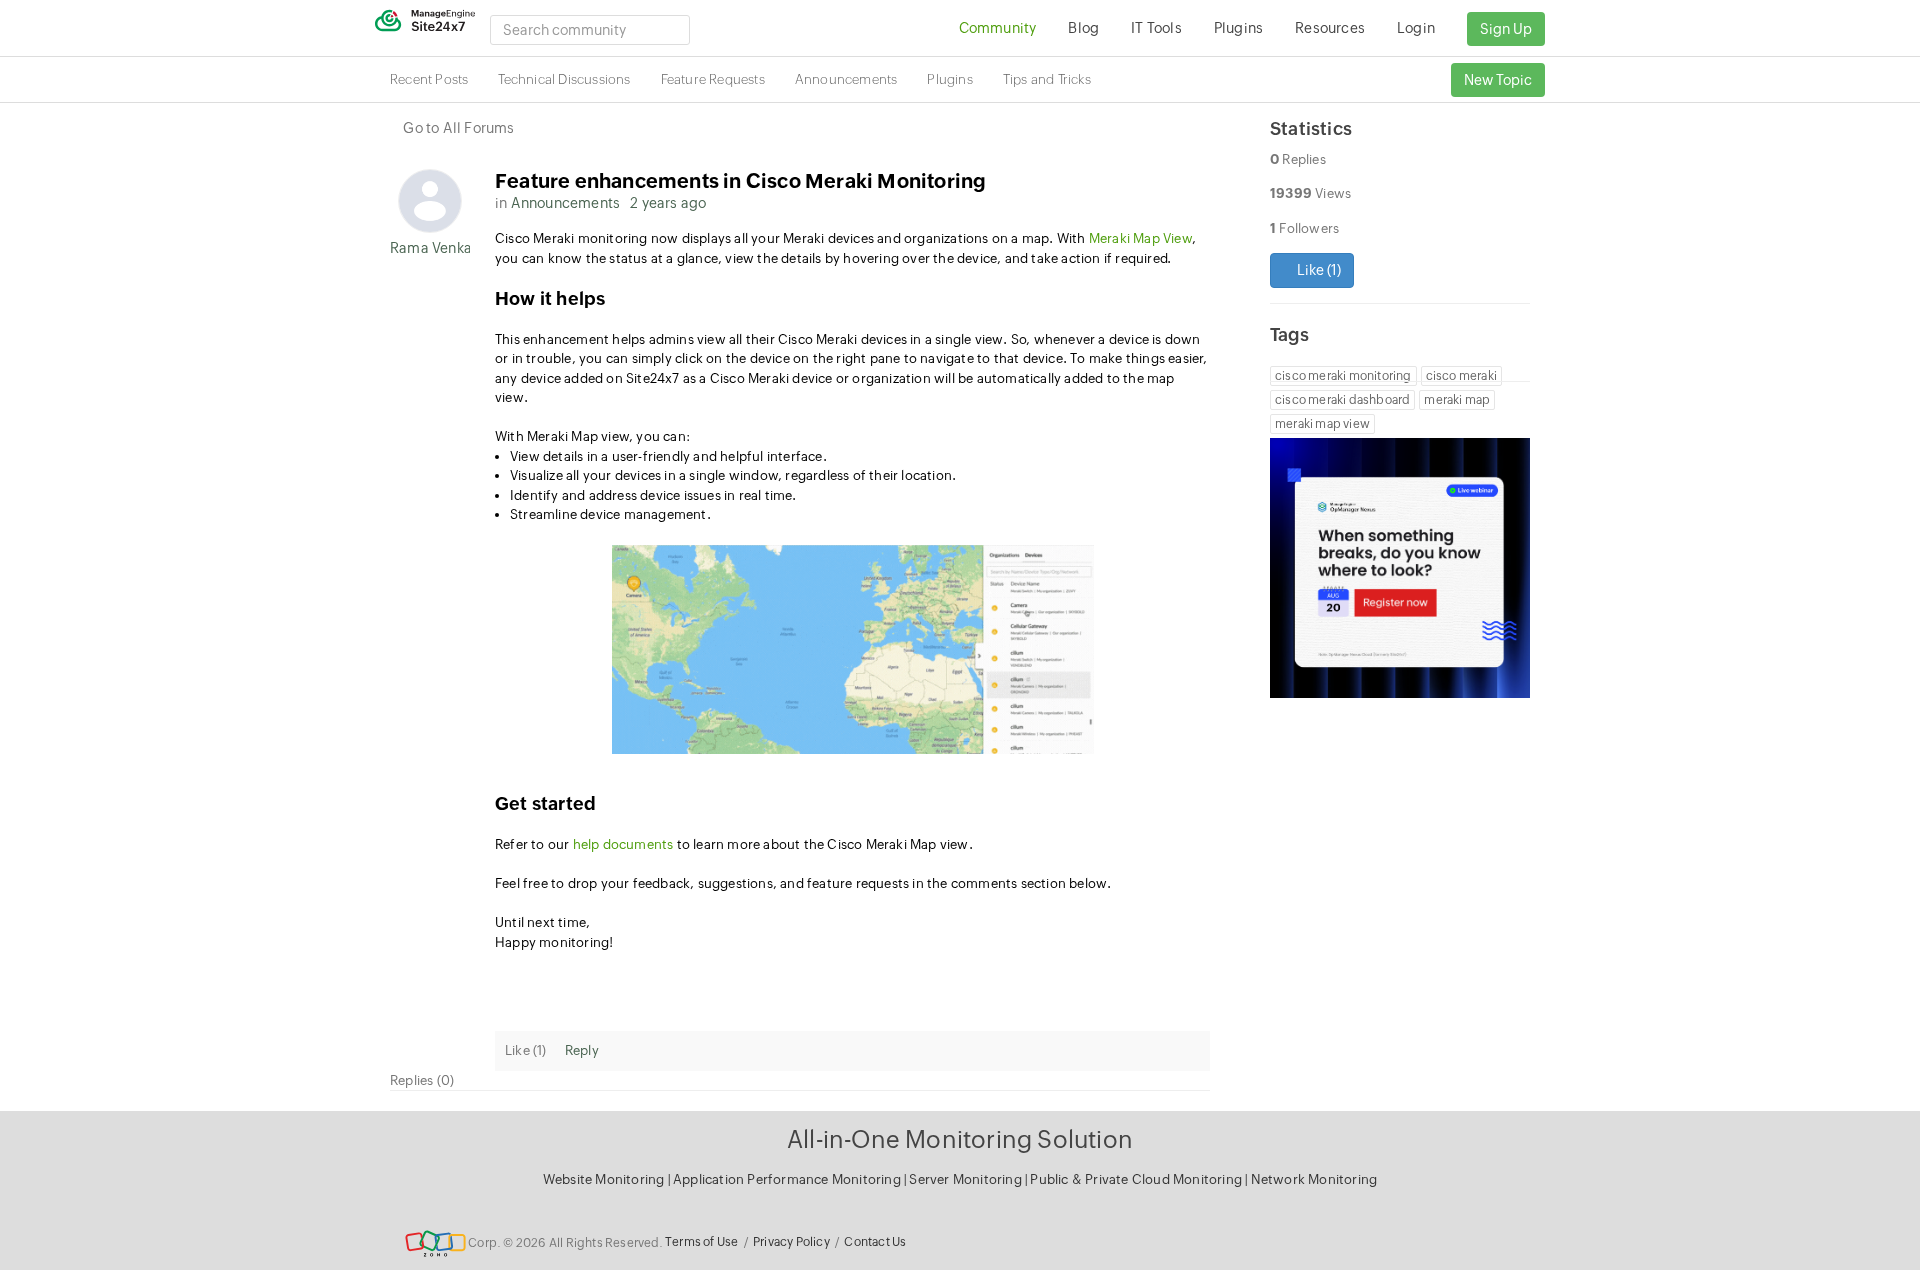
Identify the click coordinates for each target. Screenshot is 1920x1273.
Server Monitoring (967, 1179)
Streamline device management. (610, 514)
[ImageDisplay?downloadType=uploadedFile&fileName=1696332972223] (853, 650)
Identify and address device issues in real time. (655, 495)
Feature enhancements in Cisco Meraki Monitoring (740, 180)
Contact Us (875, 1242)
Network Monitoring (1314, 1179)
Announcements (846, 79)
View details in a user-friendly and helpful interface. (668, 456)
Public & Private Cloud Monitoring (1137, 1179)
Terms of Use (701, 1242)
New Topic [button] (1498, 80)
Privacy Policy (791, 1242)
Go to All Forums (458, 128)
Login (1416, 28)
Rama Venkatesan (430, 248)
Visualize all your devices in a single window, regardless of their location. (733, 475)
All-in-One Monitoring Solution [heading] (960, 1139)
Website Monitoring (604, 1179)
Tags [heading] (1289, 334)
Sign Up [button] (1506, 29)
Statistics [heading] (1311, 128)
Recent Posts (429, 79)
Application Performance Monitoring (788, 1179)
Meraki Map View (1140, 238)
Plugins (949, 79)
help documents (625, 844)
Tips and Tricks (1047, 79)
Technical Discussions (564, 79)
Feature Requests (713, 79)
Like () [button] (1317, 270)
